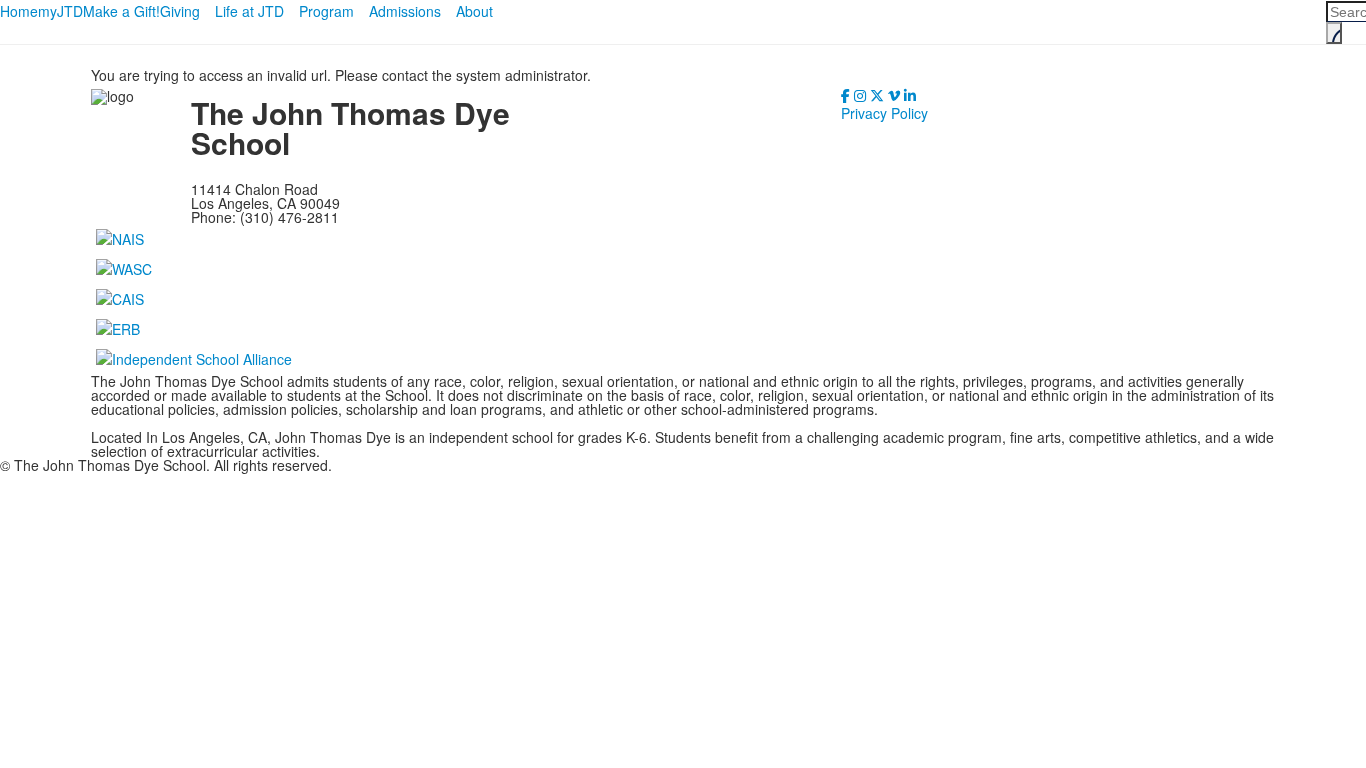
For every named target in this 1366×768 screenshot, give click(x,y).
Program (326, 11)
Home (19, 11)
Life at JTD (249, 11)
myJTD (60, 11)
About (474, 11)
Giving (180, 11)
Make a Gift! (121, 11)
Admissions (405, 11)
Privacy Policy (884, 113)
